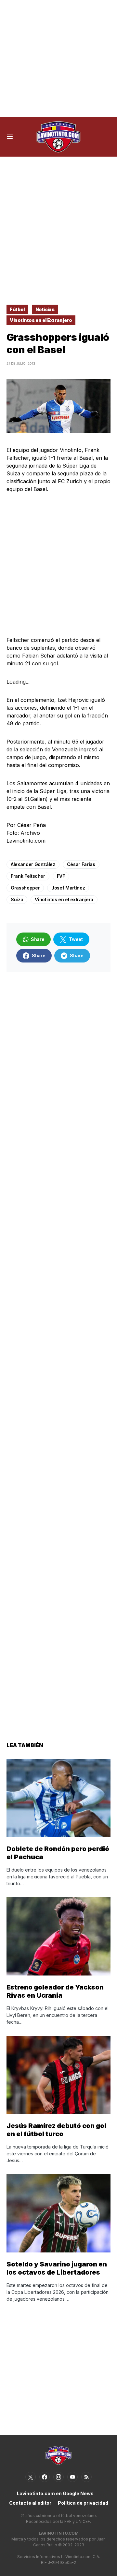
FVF (61, 876)
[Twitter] (31, 2477)
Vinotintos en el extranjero (64, 899)
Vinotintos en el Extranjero (41, 320)
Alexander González (33, 864)
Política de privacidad (83, 2503)
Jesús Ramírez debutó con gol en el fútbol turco (56, 2130)
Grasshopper (25, 888)
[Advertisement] (58, 59)
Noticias (45, 309)
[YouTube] (72, 2477)
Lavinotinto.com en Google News (55, 2493)
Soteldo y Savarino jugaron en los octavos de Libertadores (57, 2268)
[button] (10, 137)
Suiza (17, 899)
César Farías (81, 864)
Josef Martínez (68, 888)
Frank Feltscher (28, 876)
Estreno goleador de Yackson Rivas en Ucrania (55, 1991)
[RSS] (86, 2477)
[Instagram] (58, 2477)
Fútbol (17, 309)
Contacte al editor (30, 2503)
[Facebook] (45, 2477)
